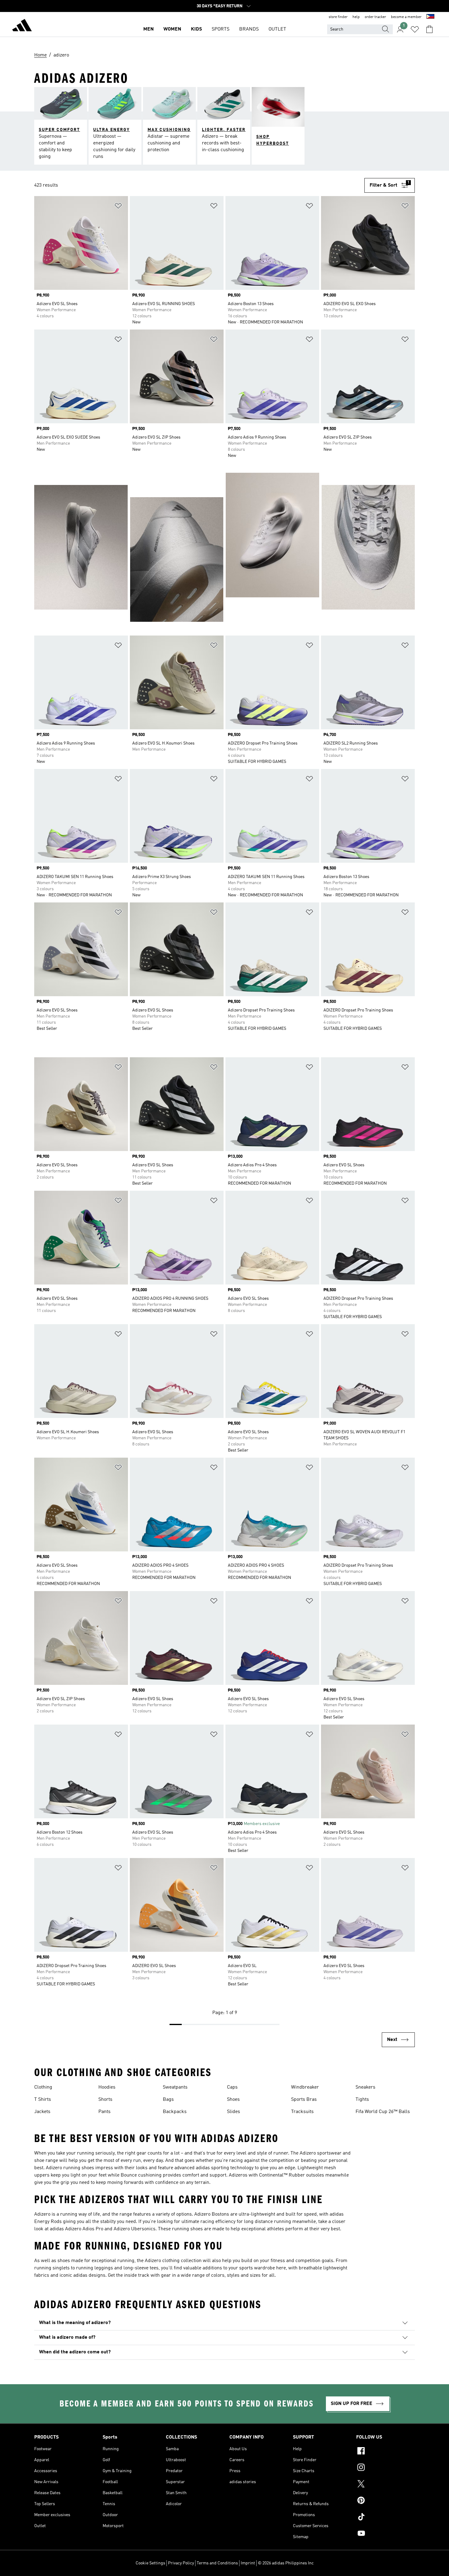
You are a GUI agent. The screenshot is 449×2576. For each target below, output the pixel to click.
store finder (338, 17)
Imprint (248, 2563)
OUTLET (277, 29)
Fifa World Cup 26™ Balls (383, 2112)
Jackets (42, 2112)
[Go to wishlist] (415, 29)
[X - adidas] (385, 2485)
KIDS (196, 29)
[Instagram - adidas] (385, 2468)
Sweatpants (175, 2087)
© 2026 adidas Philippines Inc (286, 2563)
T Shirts (43, 2100)
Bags (168, 2100)
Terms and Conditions (217, 2563)
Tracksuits (302, 2112)
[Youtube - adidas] (385, 2534)
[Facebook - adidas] (385, 2452)
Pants (104, 2112)
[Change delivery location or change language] (430, 17)
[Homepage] (22, 26)
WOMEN (172, 29)
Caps (232, 2087)
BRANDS (249, 29)
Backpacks (175, 2112)
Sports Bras (304, 2100)
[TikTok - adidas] (385, 2518)
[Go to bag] (429, 29)
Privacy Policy (181, 2563)
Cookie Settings (150, 2563)
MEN (148, 29)
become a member (406, 17)
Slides (234, 2112)
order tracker (375, 17)
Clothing (43, 2087)
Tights (362, 2100)
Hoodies (107, 2087)
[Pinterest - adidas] (385, 2501)
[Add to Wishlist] (118, 207)
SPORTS (221, 29)
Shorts (105, 2100)
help (356, 17)
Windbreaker (305, 2087)
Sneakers (365, 2087)
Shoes (233, 2100)
